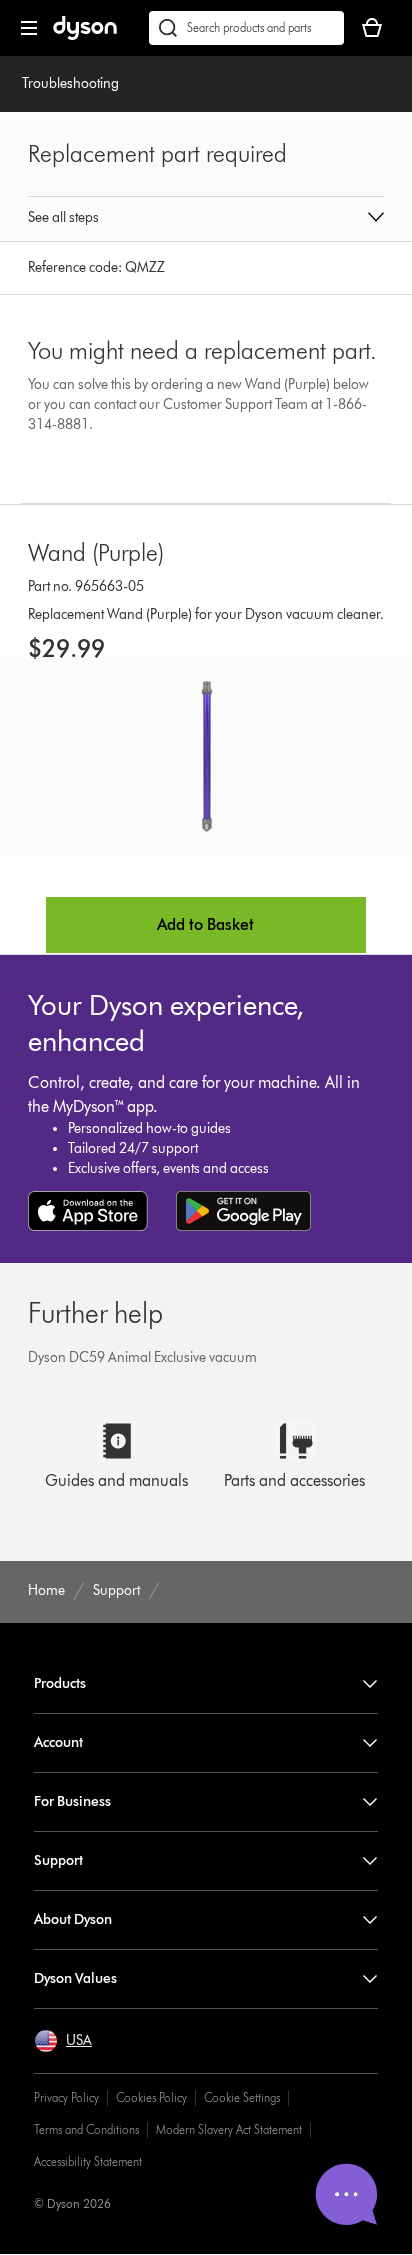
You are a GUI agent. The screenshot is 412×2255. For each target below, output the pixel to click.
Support (58, 1860)
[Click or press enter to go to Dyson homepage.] (85, 35)
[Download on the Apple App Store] (88, 1211)
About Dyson (73, 1919)
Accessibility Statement (88, 2161)
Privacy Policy (66, 2097)
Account (58, 1742)
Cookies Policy (151, 2097)
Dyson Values (75, 1978)
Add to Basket (205, 924)
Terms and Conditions (86, 2129)
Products (60, 1683)
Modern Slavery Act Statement (229, 2129)
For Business (72, 1801)
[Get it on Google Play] (243, 1211)
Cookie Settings (242, 2097)
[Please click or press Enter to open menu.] (29, 28)
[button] (205, 219)
